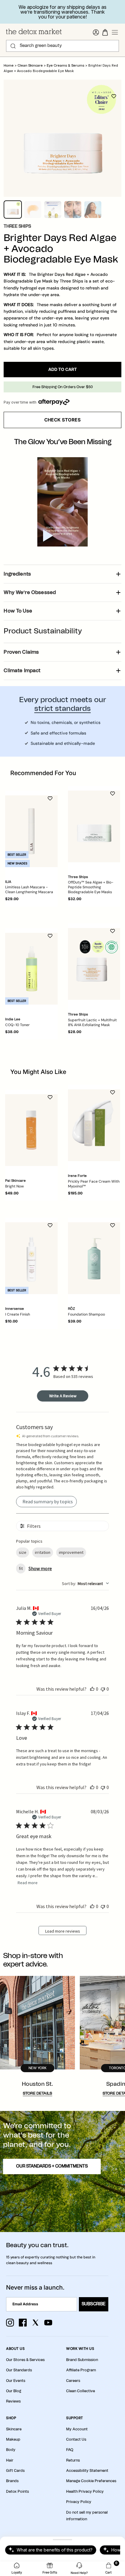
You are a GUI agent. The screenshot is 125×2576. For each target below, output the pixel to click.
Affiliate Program (81, 2370)
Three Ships (17, 226)
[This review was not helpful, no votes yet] (103, 1689)
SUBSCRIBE (94, 2304)
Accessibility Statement (87, 2471)
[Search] (13, 46)
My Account (77, 2429)
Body (11, 2450)
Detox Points (17, 2492)
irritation (43, 1552)
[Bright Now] (31, 1130)
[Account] (96, 32)
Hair (10, 2460)
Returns (73, 2460)
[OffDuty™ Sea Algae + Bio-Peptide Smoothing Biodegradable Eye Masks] (94, 826)
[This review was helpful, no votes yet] (92, 1689)
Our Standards (19, 2370)
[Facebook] (23, 2323)
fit (21, 1568)
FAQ (70, 2450)
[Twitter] (35, 2323)
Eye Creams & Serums (66, 66)
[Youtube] (48, 2323)
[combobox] (85, 1584)
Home (9, 66)
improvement (71, 1552)
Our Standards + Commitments (52, 2166)
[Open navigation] (115, 32)
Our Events (16, 2381)
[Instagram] (10, 2323)
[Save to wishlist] (114, 96)
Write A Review (63, 1396)
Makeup (13, 2439)
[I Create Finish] (31, 1258)
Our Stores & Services (25, 2360)
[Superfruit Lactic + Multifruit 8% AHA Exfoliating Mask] (94, 964)
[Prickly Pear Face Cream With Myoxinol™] (94, 1125)
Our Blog (14, 2391)
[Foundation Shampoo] (94, 1258)
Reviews (13, 2401)
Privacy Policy (79, 2502)
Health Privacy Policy (85, 2492)
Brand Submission (82, 2360)
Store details (37, 2094)
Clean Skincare (30, 66)
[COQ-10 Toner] (31, 969)
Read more (28, 1883)
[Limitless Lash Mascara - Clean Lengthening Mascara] (31, 831)
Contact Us (76, 2439)
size (23, 1552)
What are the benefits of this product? (55, 2550)
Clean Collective (81, 2391)
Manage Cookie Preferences (91, 2481)
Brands (12, 2481)
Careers (73, 2381)
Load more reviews (63, 1931)
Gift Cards (15, 2471)
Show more (40, 1568)
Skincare (14, 2429)
